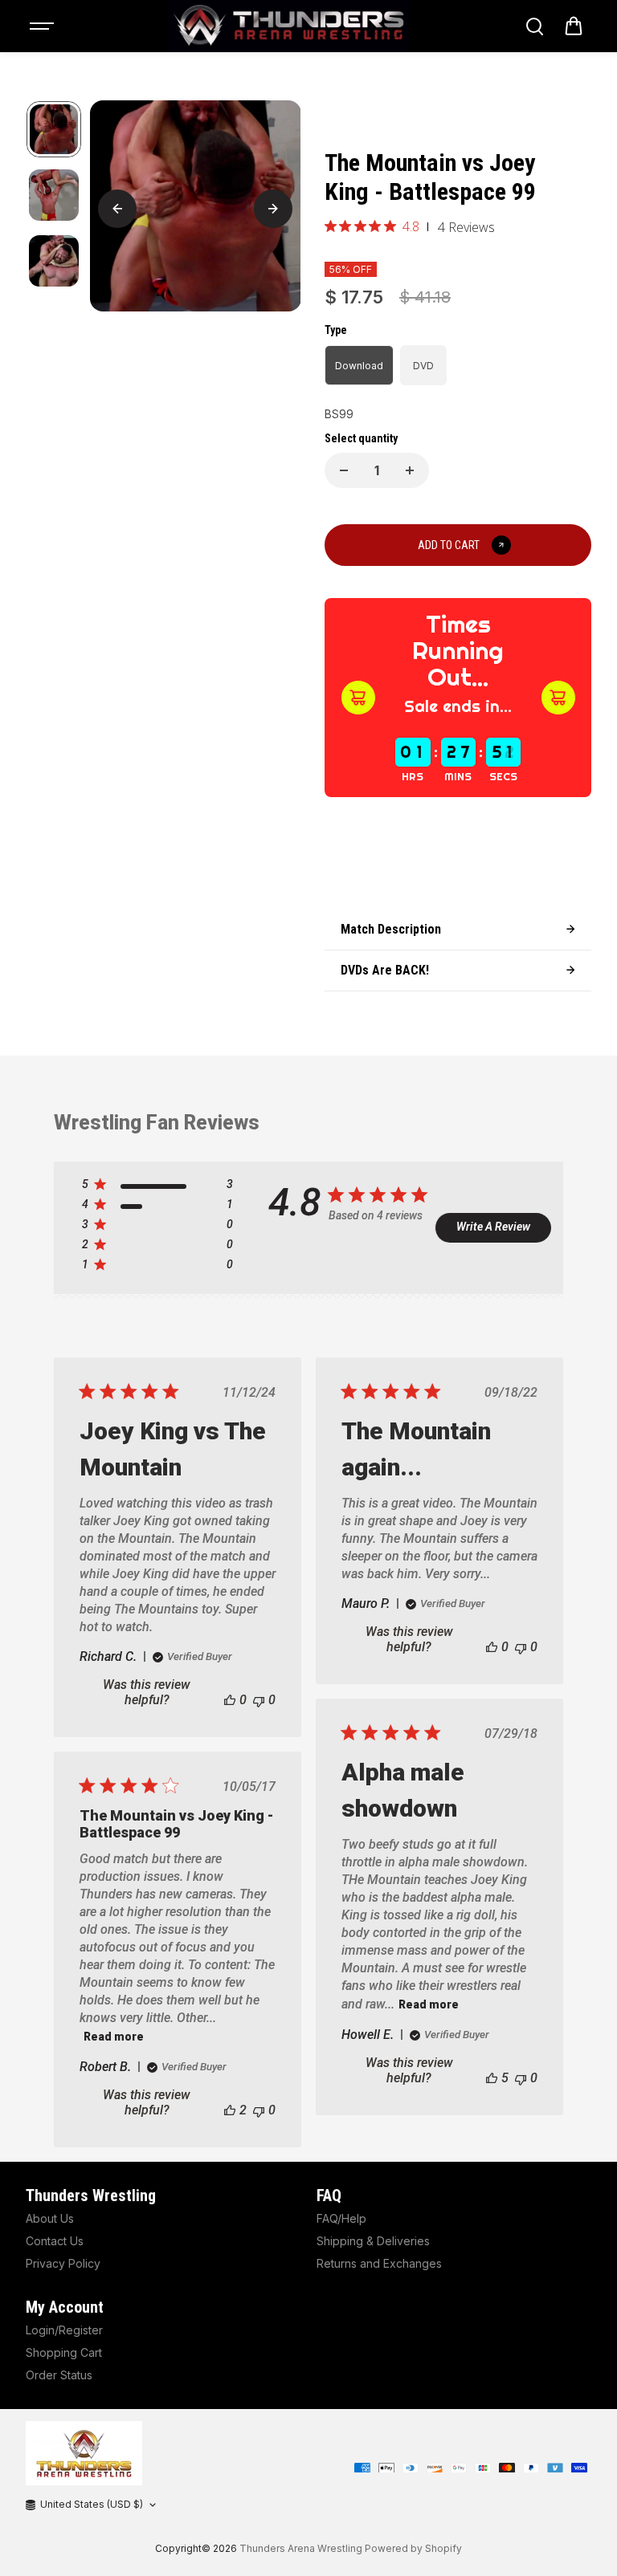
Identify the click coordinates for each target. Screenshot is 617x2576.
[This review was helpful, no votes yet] (230, 1700)
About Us (50, 2218)
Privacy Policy (63, 2263)
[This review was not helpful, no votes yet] (259, 1700)
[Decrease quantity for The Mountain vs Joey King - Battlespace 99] (344, 470)
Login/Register (64, 2330)
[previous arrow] (117, 209)
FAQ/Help (341, 2218)
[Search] (534, 26)
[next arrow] (273, 209)
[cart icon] (574, 26)
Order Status (59, 2375)
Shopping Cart (64, 2352)
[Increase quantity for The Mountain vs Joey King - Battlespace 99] (410, 470)
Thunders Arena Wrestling (301, 2548)
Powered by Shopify (413, 2548)
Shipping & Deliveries (373, 2241)
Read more (429, 2004)
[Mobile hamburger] (43, 26)
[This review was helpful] (492, 2078)
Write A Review (493, 1227)
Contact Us (55, 2241)
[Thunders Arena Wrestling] (288, 26)
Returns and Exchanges (379, 2263)
